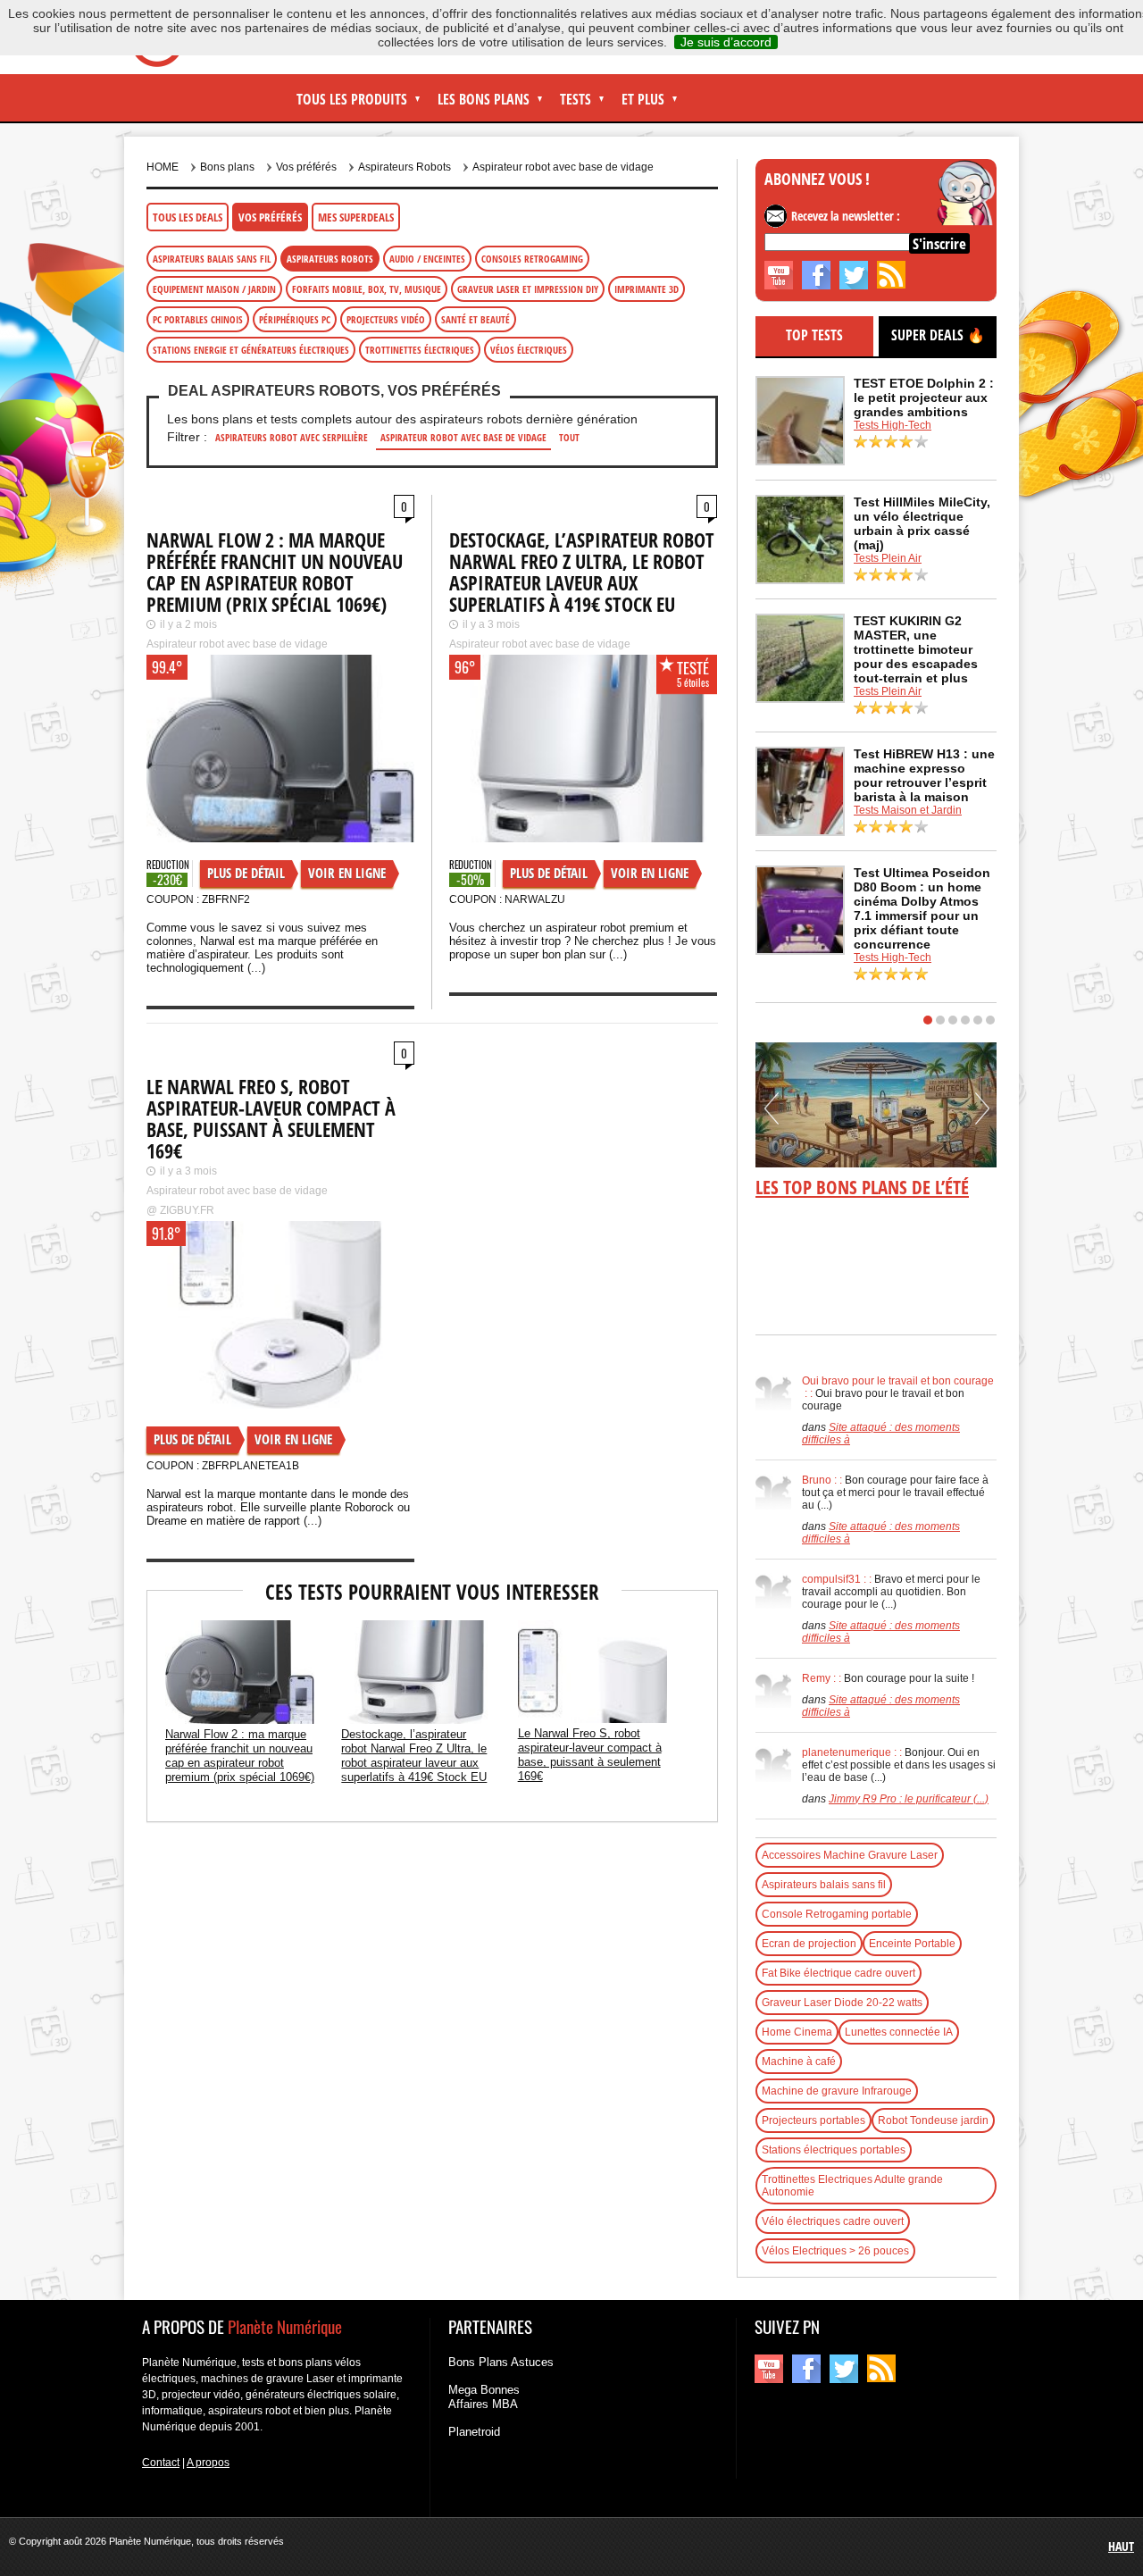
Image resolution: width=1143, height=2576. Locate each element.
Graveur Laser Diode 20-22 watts (842, 2003)
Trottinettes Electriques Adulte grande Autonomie (852, 2186)
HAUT (1121, 2546)
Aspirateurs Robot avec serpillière (292, 437)
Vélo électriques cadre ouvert (833, 2221)
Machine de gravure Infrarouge (837, 2091)
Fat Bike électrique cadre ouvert (838, 1973)
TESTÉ (693, 668)
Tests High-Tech (893, 425)
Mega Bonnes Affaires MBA (484, 2397)
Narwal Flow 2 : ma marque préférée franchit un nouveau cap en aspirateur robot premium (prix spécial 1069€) (275, 572)
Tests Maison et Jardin (908, 810)
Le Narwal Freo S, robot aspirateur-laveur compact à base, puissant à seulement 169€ (271, 1118)
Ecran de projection (809, 1944)
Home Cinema (797, 2032)
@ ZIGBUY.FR (180, 1210)
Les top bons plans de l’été (862, 1187)
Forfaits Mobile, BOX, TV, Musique (367, 289)
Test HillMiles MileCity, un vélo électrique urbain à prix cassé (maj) (922, 523)
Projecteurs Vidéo (386, 319)
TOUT (569, 437)
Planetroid (474, 2432)
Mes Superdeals (356, 217)
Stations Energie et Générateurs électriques (251, 350)
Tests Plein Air (888, 558)
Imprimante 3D (647, 289)
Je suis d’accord (726, 42)
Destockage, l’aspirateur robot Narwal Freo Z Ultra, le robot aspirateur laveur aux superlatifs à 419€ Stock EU (582, 572)
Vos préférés (270, 217)
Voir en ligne (347, 873)
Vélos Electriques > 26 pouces (835, 2251)
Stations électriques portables (834, 2150)
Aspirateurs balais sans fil (212, 259)
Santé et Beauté (476, 319)
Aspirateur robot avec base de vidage (563, 167)
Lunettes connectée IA (899, 2032)
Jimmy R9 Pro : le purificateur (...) (909, 1799)
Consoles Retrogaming (532, 259)
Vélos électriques (529, 350)
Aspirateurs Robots (405, 167)
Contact (161, 2463)
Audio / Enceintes (427, 259)
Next (982, 1115)
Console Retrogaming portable (837, 1914)
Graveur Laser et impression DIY (528, 289)
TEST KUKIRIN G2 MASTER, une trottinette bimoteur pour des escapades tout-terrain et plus (916, 649)
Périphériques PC (295, 319)
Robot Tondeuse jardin (933, 2120)
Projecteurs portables (813, 2120)
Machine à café (799, 2062)
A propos (208, 2463)
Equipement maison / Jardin (214, 289)
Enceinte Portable (912, 1944)
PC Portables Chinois (198, 319)
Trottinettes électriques (420, 350)
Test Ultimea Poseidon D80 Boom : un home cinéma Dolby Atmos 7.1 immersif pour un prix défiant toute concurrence (922, 908)
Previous (772, 1115)
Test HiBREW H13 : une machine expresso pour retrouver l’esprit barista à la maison (924, 775)
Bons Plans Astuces (501, 2362)
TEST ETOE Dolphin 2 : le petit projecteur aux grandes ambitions (924, 397)
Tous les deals (188, 217)
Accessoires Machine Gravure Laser (850, 1855)
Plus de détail (246, 873)
